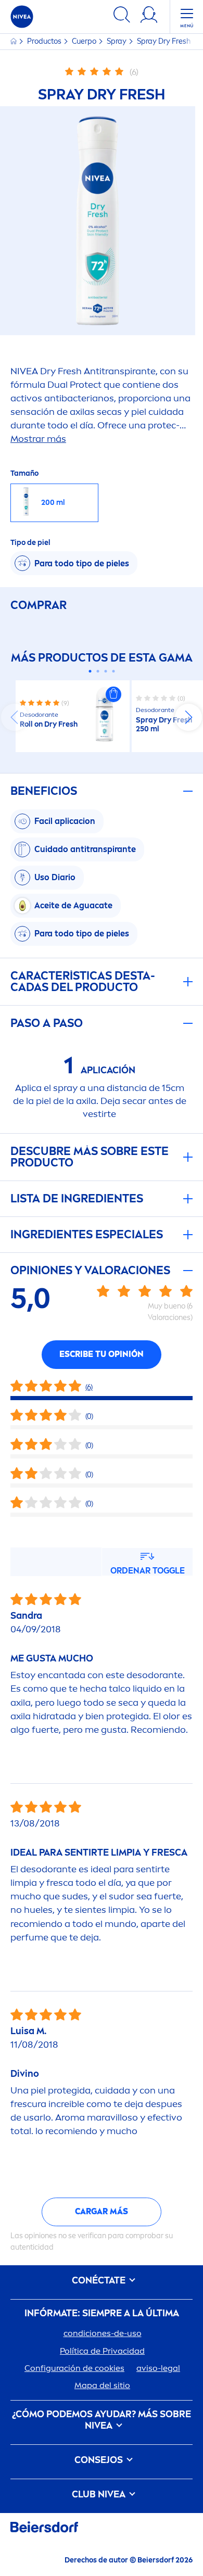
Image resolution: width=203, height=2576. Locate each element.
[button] (113, 694)
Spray (117, 41)
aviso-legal (158, 2368)
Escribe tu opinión (102, 1354)
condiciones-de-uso (103, 2333)
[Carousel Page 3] (105, 671)
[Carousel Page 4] (113, 671)
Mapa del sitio (102, 2385)
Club (99, 2495)
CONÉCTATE (100, 2281)
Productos (45, 41)
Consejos (100, 2460)
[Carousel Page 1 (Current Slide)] (90, 671)
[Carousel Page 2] (98, 671)
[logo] (22, 17)
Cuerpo (85, 41)
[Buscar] (122, 16)
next (188, 717)
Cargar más (102, 2211)
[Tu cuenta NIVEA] (149, 16)
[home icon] (14, 41)
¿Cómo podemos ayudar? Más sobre (102, 2420)
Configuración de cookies (74, 2368)
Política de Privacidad (102, 2351)
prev (15, 717)
